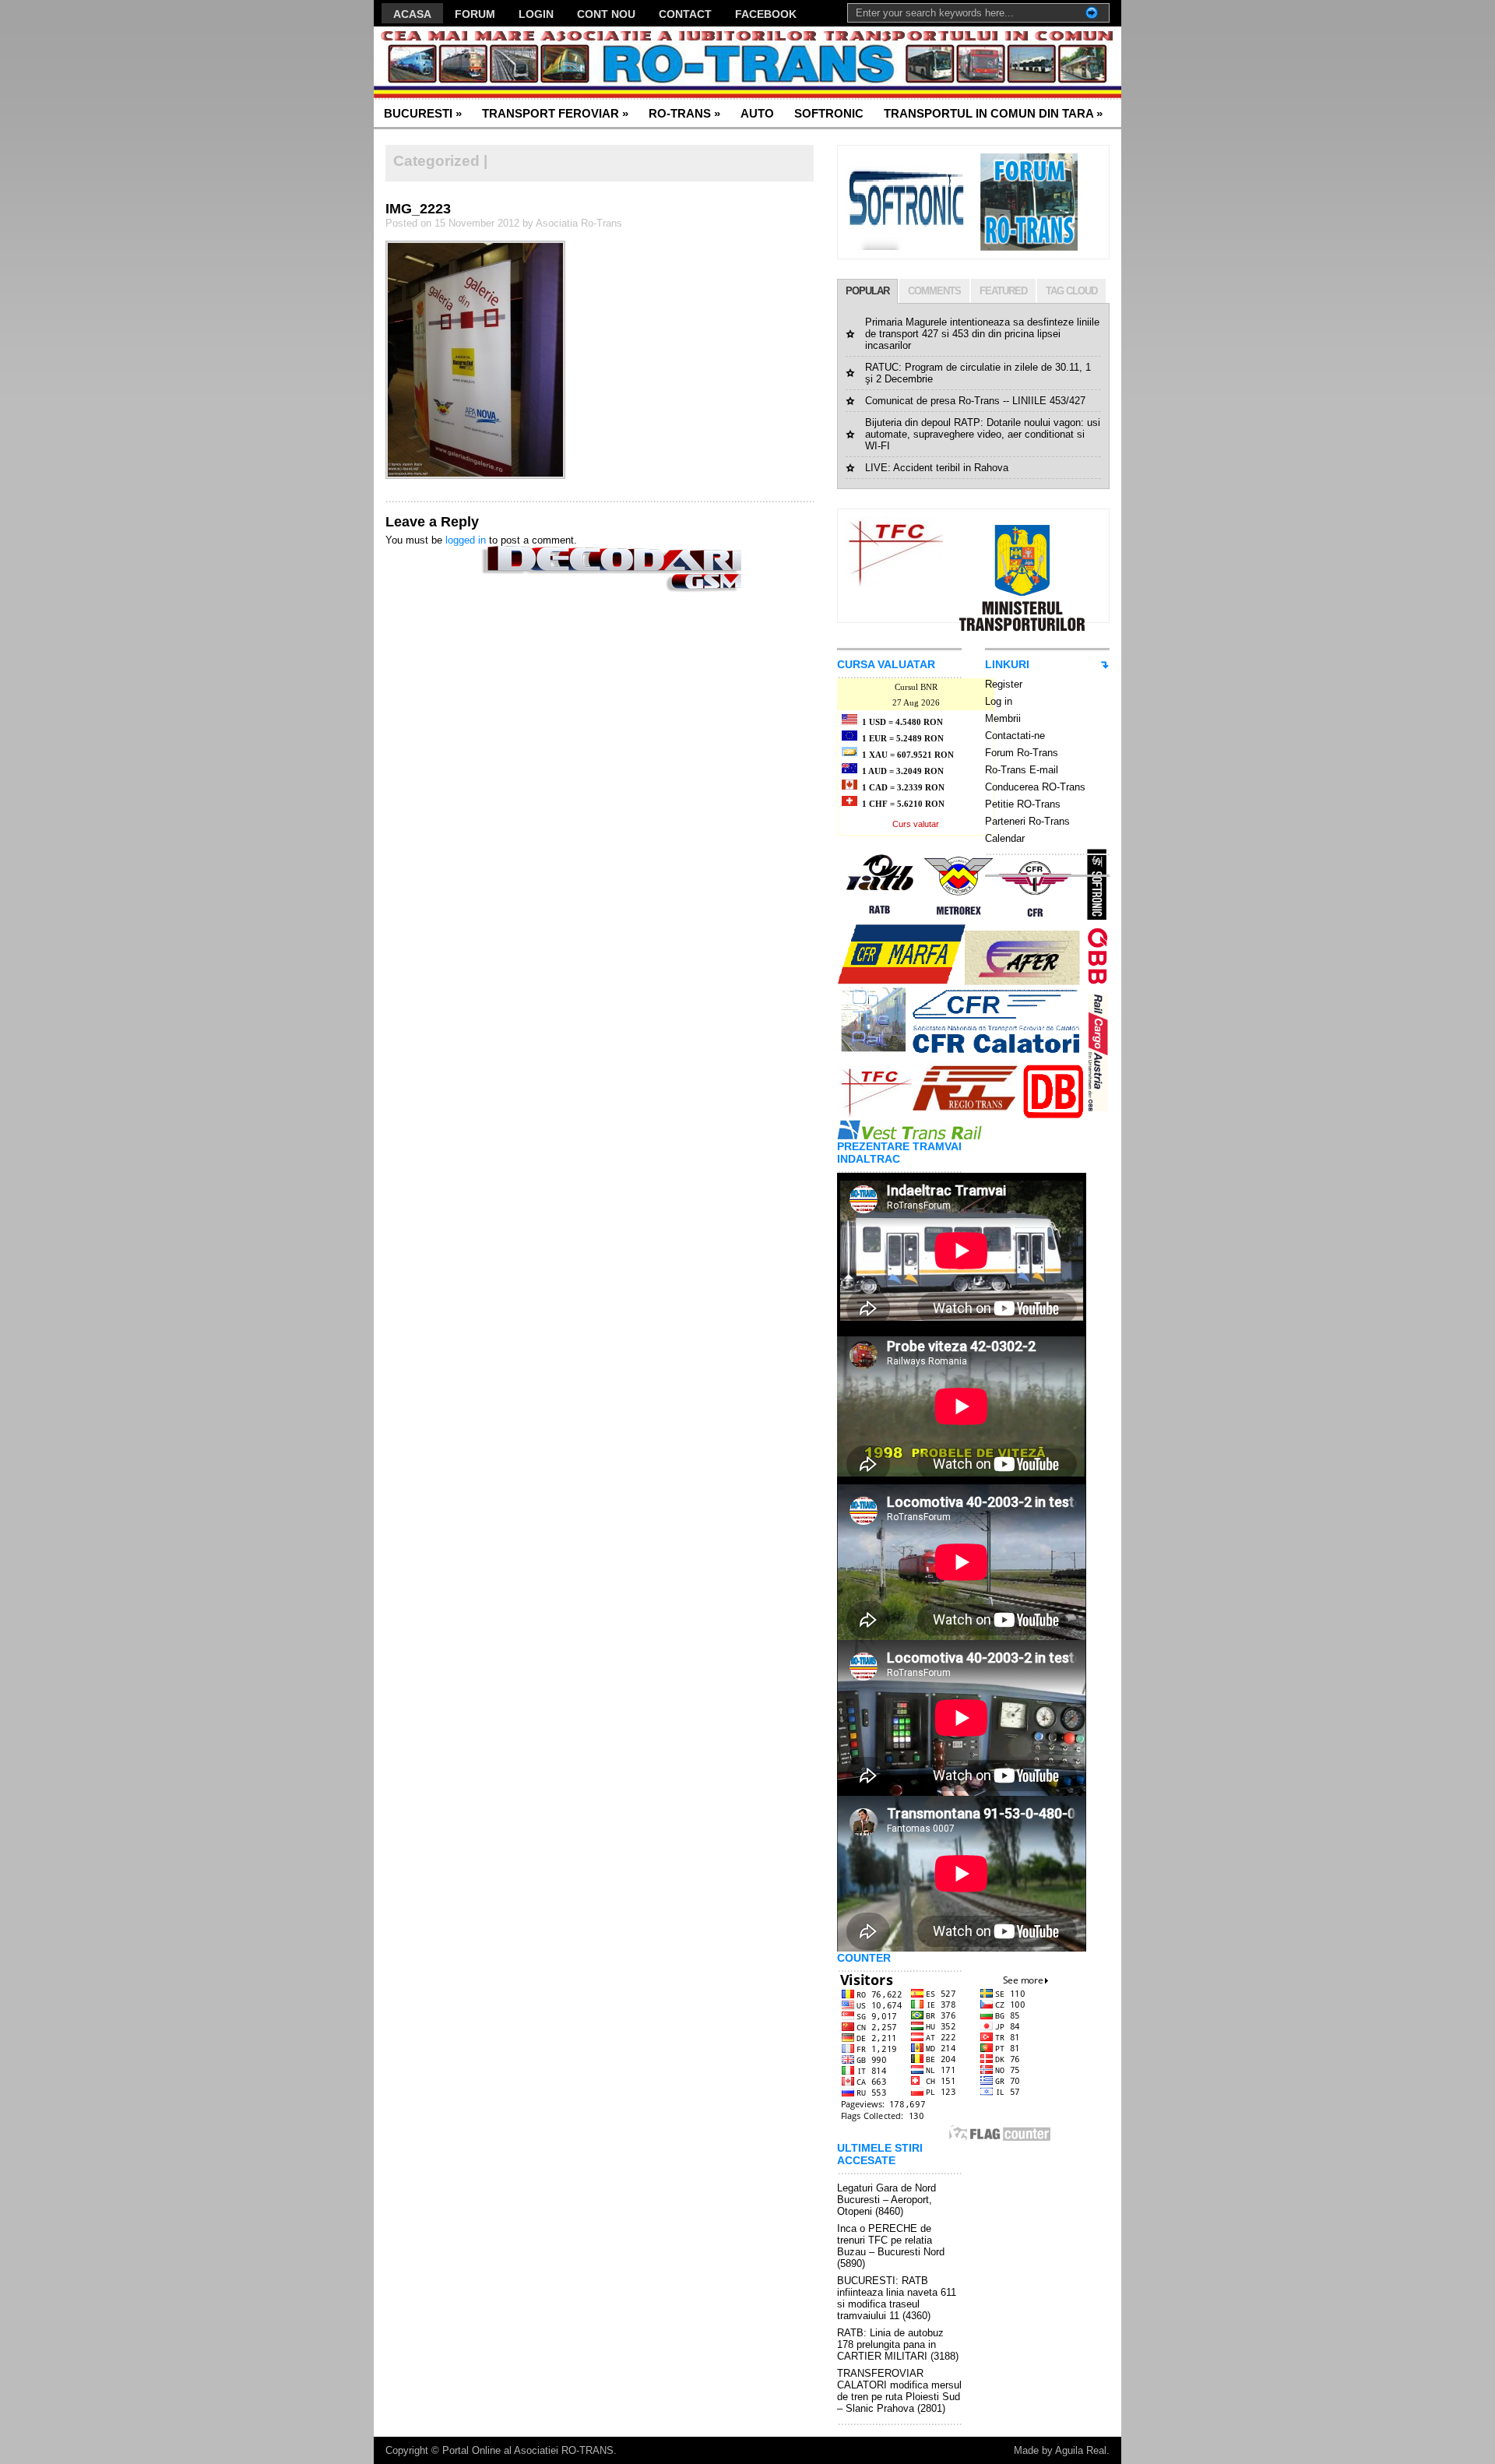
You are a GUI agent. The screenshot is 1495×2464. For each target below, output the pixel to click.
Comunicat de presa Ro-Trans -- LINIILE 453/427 (975, 401)
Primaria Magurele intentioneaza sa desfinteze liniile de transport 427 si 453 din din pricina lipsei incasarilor (982, 334)
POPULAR (867, 291)
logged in (466, 540)
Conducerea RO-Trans (1035, 787)
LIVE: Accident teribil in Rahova (937, 468)
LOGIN (536, 14)
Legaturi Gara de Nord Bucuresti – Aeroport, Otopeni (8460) (886, 2200)
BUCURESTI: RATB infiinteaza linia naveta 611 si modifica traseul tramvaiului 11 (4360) (897, 2298)
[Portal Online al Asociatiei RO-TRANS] (525, 63)
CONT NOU (606, 14)
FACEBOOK (766, 14)
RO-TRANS (684, 113)
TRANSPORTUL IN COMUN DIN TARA (993, 113)
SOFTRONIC (829, 113)
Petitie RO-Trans (1023, 804)
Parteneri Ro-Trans (1027, 821)
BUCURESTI (423, 113)
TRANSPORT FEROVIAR (555, 113)
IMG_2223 (418, 209)
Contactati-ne (1015, 736)
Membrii (1003, 718)
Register (1004, 684)
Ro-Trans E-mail (1022, 770)
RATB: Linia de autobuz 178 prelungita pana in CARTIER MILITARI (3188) (898, 2344)
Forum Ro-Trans (1022, 753)
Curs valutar (916, 824)
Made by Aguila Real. (1062, 2450)
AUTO (757, 113)
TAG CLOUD (1071, 291)
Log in (999, 701)
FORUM (475, 14)
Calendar (1005, 838)
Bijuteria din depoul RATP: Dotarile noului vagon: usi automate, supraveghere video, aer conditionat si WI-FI (983, 434)
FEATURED (1003, 291)
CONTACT (685, 14)
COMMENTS (934, 291)
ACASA (412, 14)
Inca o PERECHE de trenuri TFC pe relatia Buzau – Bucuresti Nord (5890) (891, 2246)
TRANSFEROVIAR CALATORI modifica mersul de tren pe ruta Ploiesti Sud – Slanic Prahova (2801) (899, 2391)
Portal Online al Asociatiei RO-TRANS (528, 2450)
